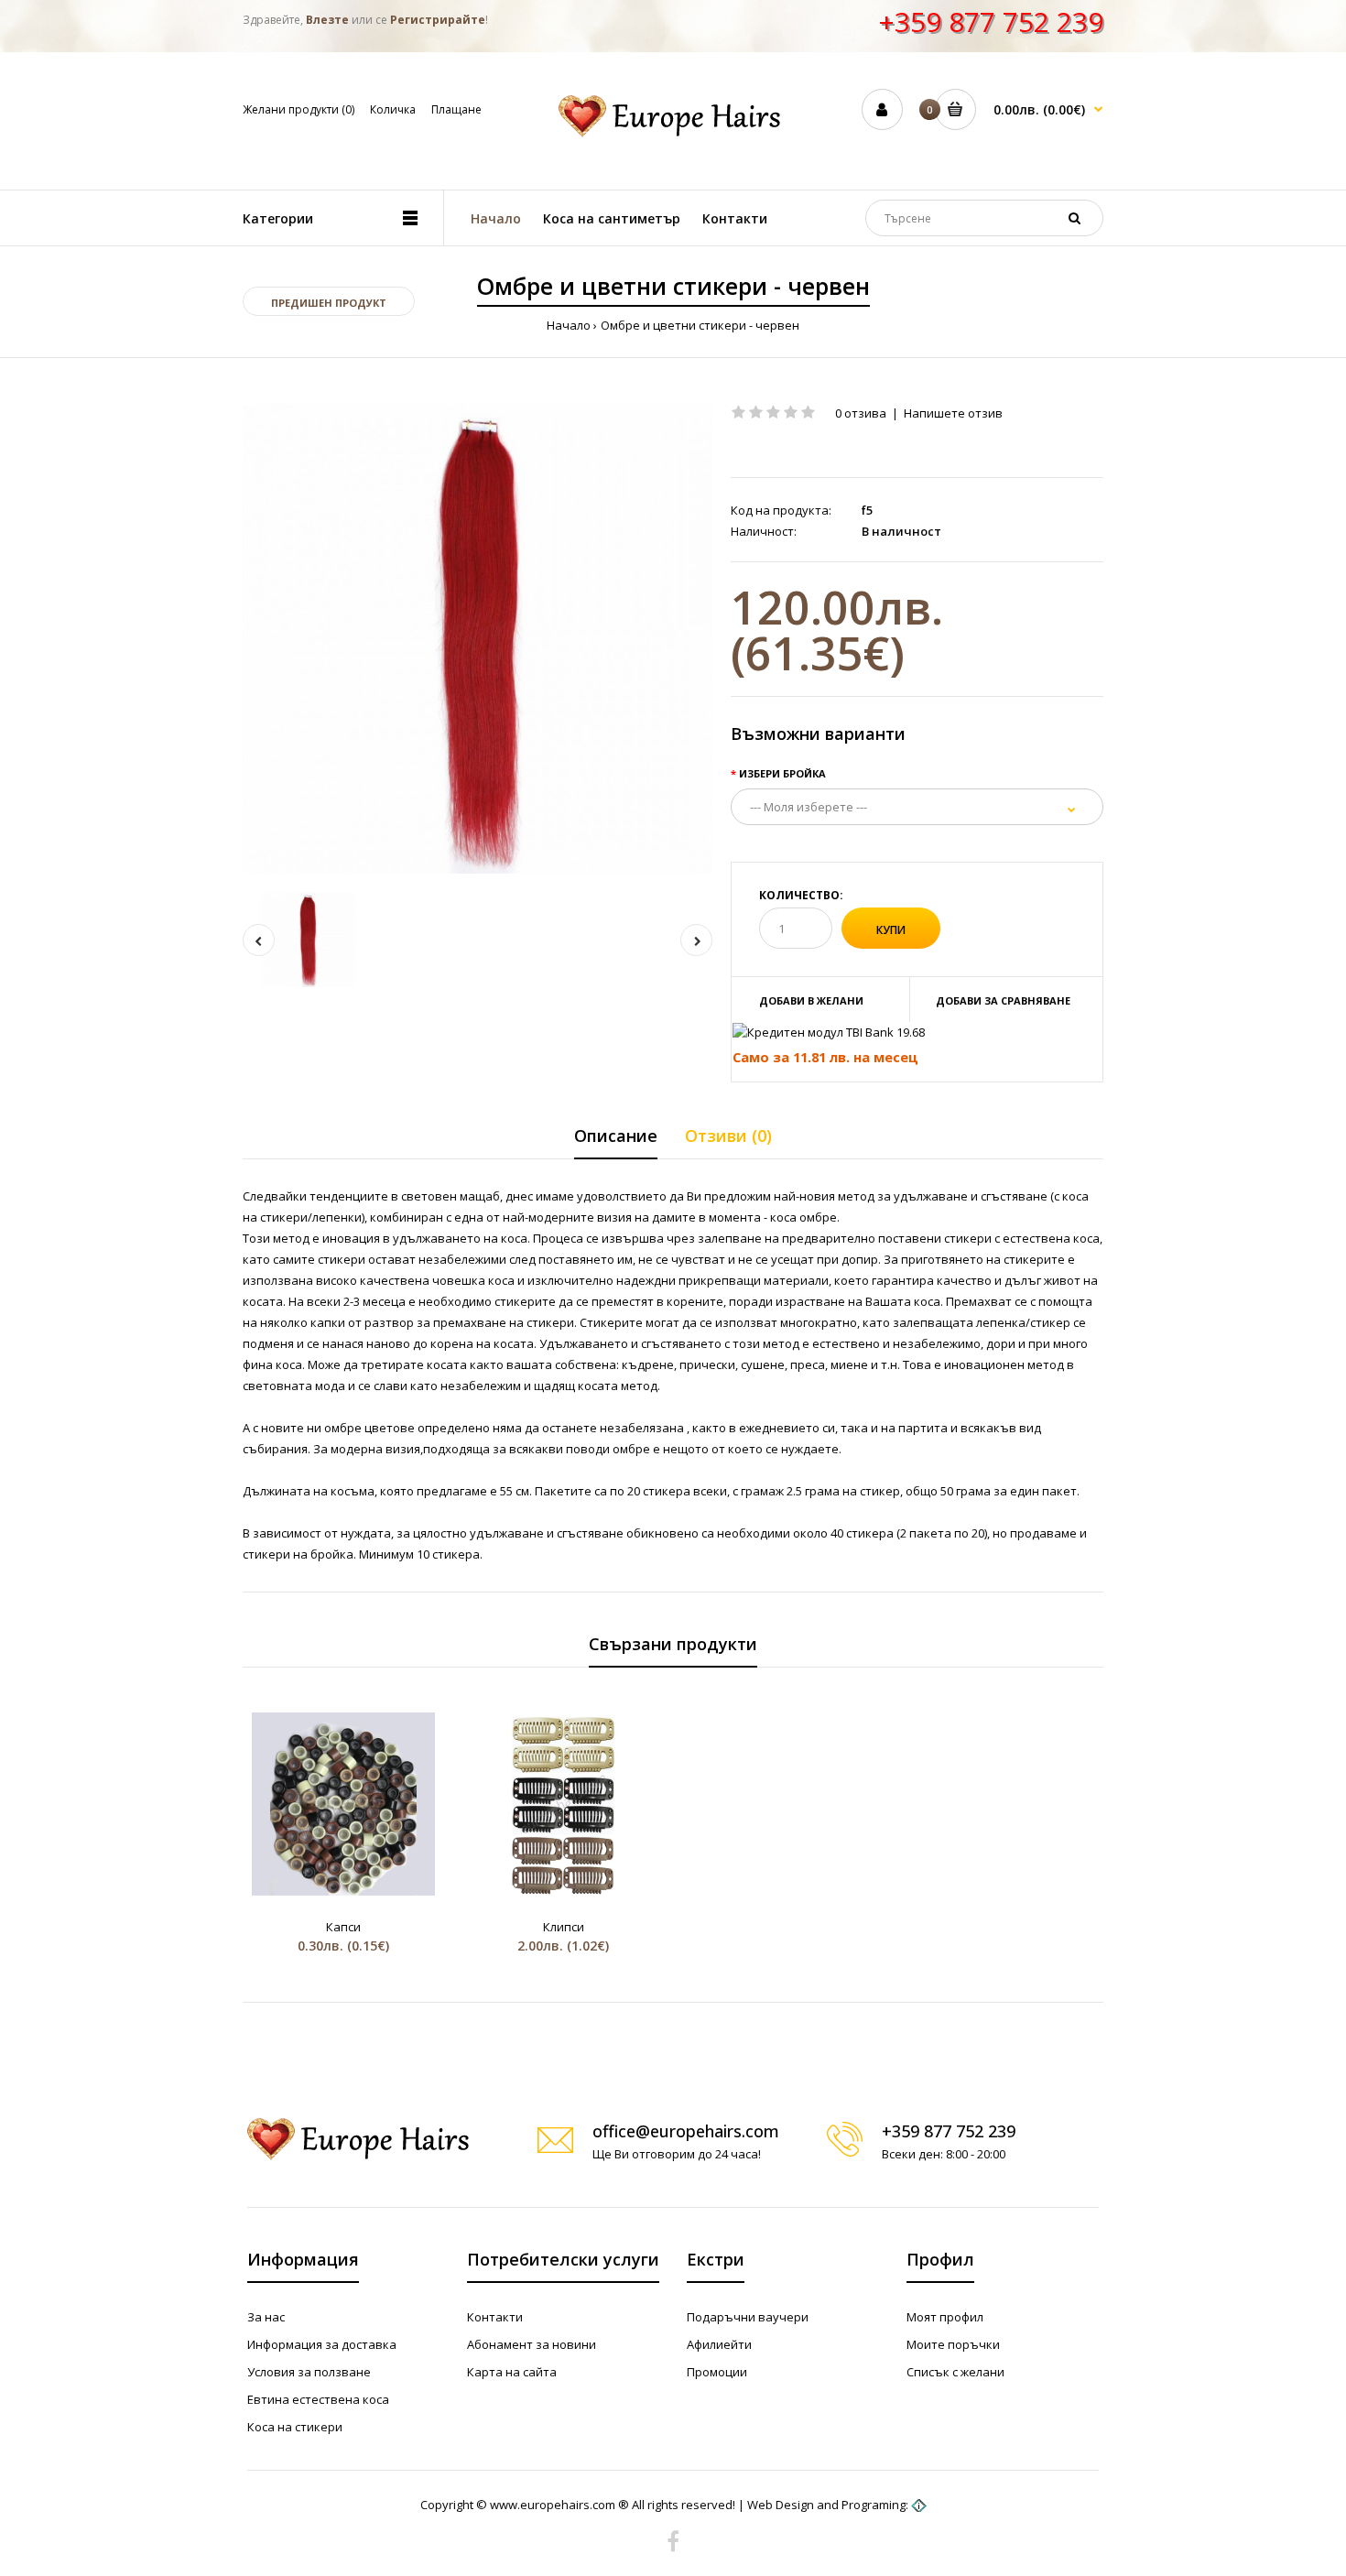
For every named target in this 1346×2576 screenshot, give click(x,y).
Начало (569, 325)
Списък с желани (955, 2372)
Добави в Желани (811, 1000)
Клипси (564, 1927)
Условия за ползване (309, 2372)
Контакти (495, 2317)
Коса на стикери (295, 2427)
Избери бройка (782, 773)
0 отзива (861, 413)
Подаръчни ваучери (748, 2317)
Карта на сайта (512, 2372)
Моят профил (945, 2317)
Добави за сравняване (1003, 1000)
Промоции (717, 2372)
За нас (266, 2317)
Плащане (456, 109)
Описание (616, 1136)
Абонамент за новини (532, 2344)
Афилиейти (719, 2344)
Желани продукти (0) (299, 109)
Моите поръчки (953, 2344)
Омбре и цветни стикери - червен (700, 325)
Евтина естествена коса (318, 2399)
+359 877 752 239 (991, 22)
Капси (343, 1927)
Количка (393, 109)
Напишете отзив (953, 413)
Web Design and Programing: (828, 2505)
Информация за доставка (322, 2344)
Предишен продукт (329, 303)
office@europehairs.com (686, 2131)
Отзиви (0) (728, 1136)
